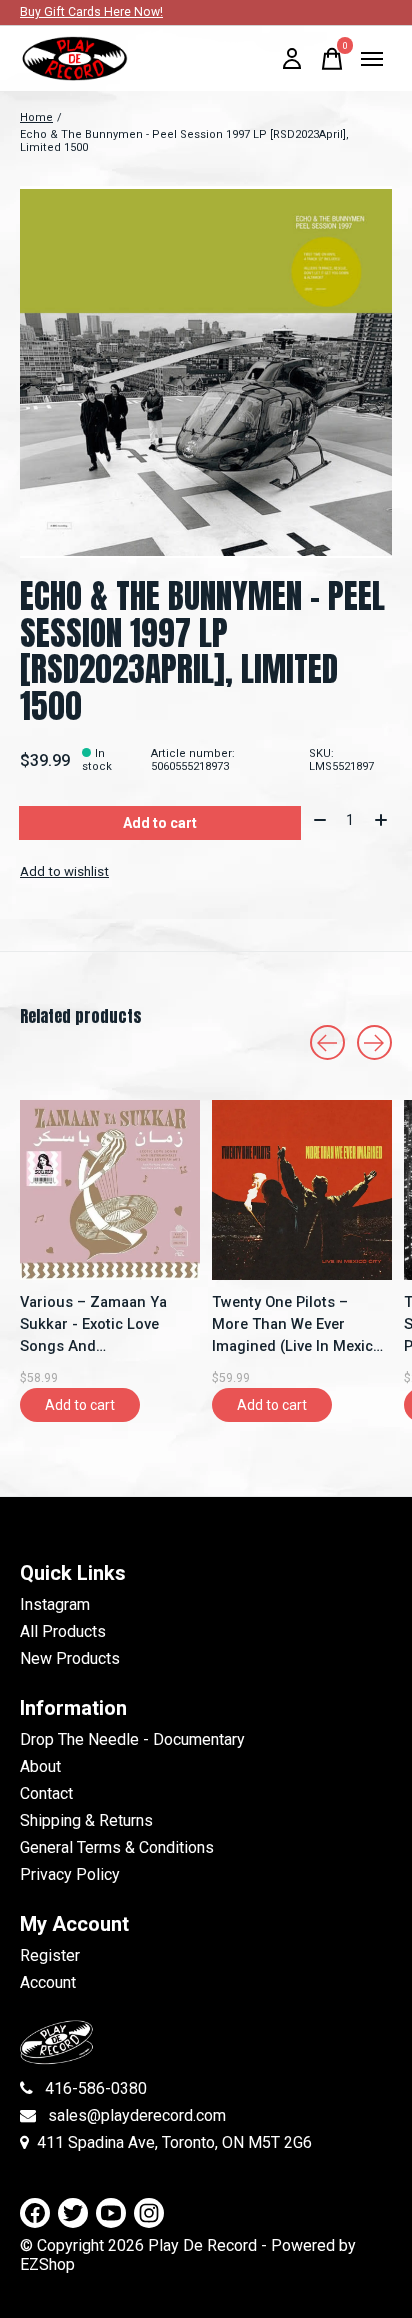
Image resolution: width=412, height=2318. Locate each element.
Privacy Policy (70, 1874)
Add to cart (160, 823)
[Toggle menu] (372, 59)
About (40, 1766)
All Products (63, 1631)
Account (48, 1982)
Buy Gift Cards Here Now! (91, 12)
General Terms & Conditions (117, 1847)
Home (36, 117)
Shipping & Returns (86, 1820)
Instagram (55, 1604)
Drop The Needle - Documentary (132, 1739)
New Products (70, 1658)
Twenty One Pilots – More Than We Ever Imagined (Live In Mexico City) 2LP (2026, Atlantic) (297, 1325)
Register (50, 1955)
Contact (46, 1793)
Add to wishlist (64, 871)
